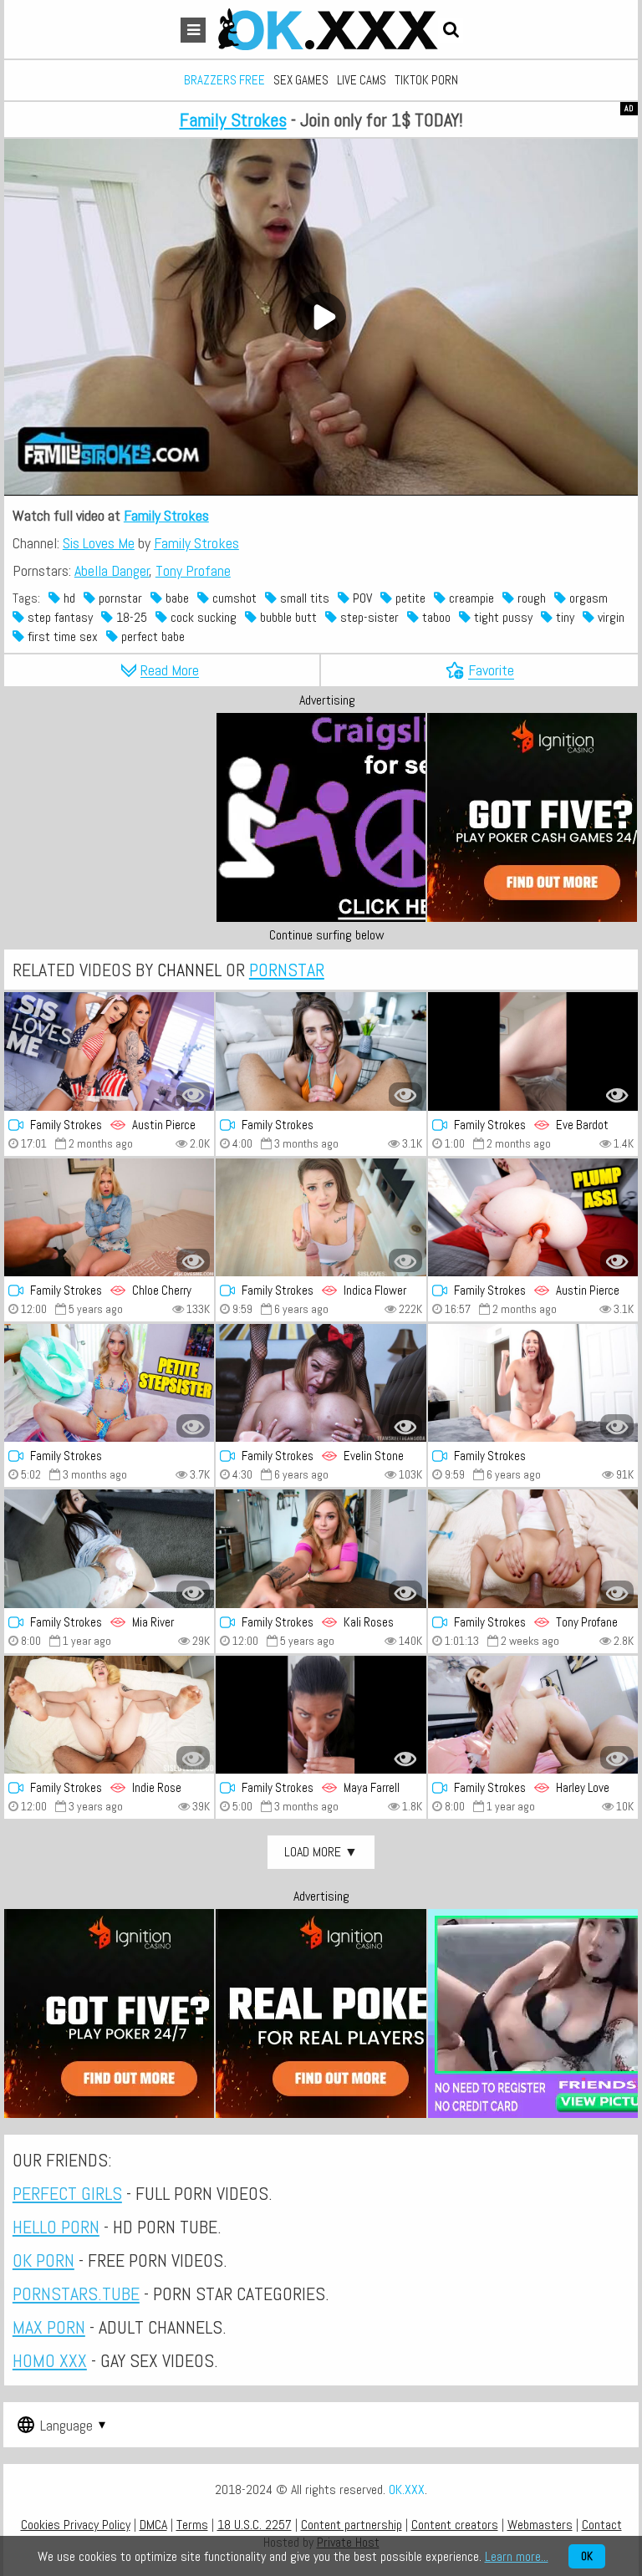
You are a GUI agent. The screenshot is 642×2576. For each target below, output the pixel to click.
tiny (563, 617)
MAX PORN (49, 2327)
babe (176, 598)
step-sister (368, 617)
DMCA (153, 2525)
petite (409, 598)
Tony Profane (193, 570)
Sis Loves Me (99, 543)
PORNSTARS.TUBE (76, 2293)
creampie (470, 598)
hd (68, 598)
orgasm (587, 598)
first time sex (61, 636)
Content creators (455, 2525)
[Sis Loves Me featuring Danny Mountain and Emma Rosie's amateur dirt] (109, 1383)
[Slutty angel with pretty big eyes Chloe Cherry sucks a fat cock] (109, 1217)
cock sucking (202, 617)
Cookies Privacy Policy (76, 2525)
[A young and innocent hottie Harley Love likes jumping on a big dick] (533, 1715)
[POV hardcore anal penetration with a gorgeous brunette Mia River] (109, 1548)
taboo (435, 617)
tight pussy (502, 617)
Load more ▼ (321, 1852)
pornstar (119, 598)
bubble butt (287, 617)
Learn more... (517, 2556)
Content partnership (352, 2525)
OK (587, 2556)
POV (361, 598)
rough (530, 598)
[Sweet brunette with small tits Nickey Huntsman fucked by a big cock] (533, 1383)
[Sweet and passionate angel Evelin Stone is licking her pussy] (321, 1383)
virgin (609, 617)
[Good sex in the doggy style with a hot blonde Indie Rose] (109, 1715)
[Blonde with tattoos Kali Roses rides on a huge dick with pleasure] (321, 1548)
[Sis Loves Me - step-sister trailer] (533, 1217)
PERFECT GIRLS (67, 2193)
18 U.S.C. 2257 (255, 2525)
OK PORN (43, 2260)
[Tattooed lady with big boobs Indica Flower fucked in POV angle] (321, 1217)
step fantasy (59, 617)
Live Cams (362, 80)
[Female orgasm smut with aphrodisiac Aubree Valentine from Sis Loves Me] (321, 1051)
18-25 (130, 617)
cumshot (233, 598)
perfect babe (151, 636)
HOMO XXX (50, 2360)
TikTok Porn (426, 80)
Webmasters (540, 2525)
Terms (192, 2525)
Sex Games (301, 80)
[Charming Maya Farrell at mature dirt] (321, 1715)
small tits (303, 598)
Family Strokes (233, 120)
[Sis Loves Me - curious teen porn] (533, 1051)
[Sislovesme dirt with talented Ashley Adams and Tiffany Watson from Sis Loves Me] (533, 1548)
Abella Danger (112, 570)
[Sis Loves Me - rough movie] (109, 1051)
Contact (602, 2525)
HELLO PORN (56, 2227)
